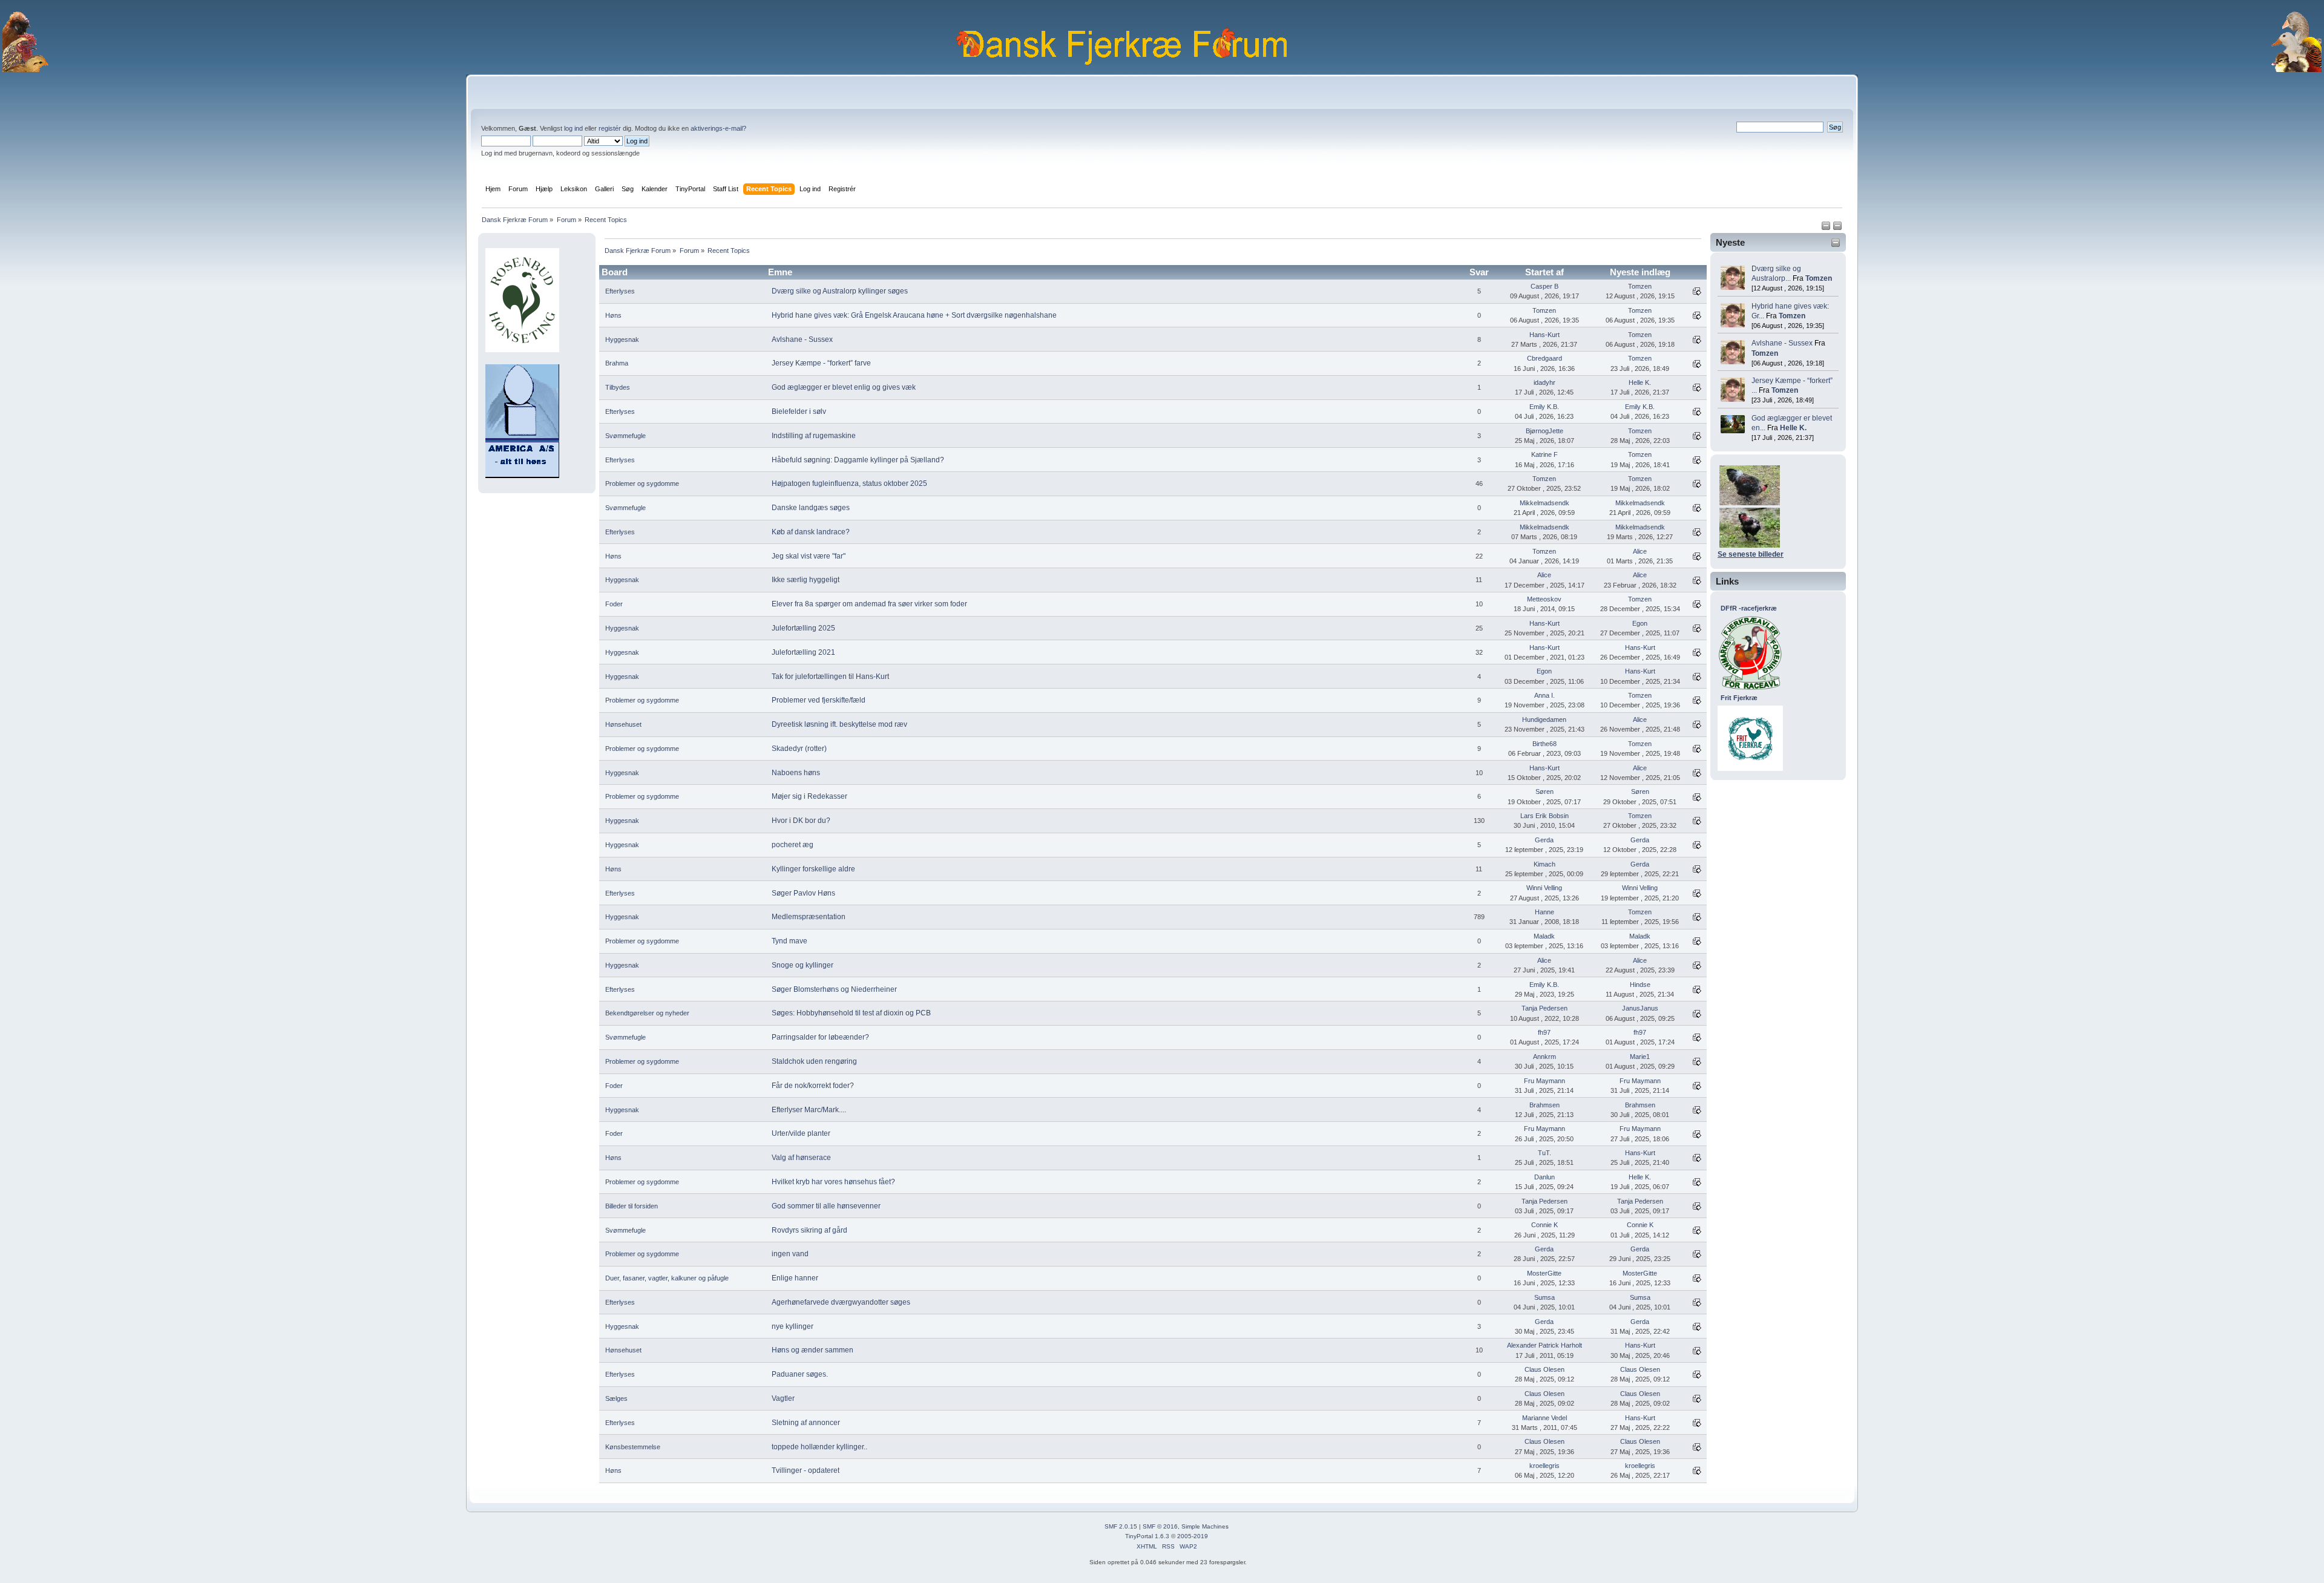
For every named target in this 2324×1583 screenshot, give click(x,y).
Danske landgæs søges (811, 508)
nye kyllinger (793, 1326)
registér (610, 128)
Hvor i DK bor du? (801, 821)
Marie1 (1640, 1057)
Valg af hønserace (801, 1158)
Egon (1640, 623)
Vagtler (783, 1398)
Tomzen (1819, 278)
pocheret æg (793, 845)
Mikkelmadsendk (1544, 503)
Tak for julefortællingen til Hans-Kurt (830, 677)
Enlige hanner (795, 1278)
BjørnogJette (1544, 431)
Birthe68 (1544, 744)
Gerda (1544, 840)
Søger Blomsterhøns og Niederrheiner (834, 989)
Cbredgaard (1544, 358)
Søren (1544, 792)
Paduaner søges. (800, 1374)
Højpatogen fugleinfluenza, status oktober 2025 (849, 483)
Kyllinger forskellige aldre (813, 869)
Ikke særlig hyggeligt (806, 580)
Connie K (1544, 1225)
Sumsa (1544, 1297)
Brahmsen (1544, 1105)
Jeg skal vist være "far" (809, 556)
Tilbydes (618, 387)
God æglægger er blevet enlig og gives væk (844, 387)
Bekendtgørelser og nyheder (647, 1013)
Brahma (617, 363)
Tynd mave (789, 941)
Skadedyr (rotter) (799, 749)
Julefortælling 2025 (803, 628)
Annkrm (1544, 1057)
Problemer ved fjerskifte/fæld (819, 700)
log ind (573, 128)
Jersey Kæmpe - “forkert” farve (821, 363)
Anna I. (1544, 695)
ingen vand (790, 1254)
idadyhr (1544, 382)
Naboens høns (796, 773)
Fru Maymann (1544, 1081)
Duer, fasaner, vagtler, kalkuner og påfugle (667, 1278)
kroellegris (1544, 1466)
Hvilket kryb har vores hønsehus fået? (833, 1182)
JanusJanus (1640, 1008)
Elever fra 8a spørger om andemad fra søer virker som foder (869, 604)
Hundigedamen (1544, 719)
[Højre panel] (1837, 228)
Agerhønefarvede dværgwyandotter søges (841, 1302)
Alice (1640, 551)
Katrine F (1544, 454)
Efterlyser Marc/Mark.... (809, 1110)
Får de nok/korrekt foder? (813, 1086)
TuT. (1544, 1153)
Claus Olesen (1544, 1369)
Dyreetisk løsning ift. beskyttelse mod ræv (839, 724)
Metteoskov (1544, 599)
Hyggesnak (622, 339)
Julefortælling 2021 (803, 652)
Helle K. (1793, 428)
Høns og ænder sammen (812, 1350)
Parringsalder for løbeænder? (820, 1037)
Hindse (1640, 985)
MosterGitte (1544, 1273)
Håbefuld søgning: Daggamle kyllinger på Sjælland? (858, 460)
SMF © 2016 (1160, 1526)
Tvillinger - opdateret (806, 1470)
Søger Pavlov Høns (803, 893)
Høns (613, 315)
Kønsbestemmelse (633, 1447)
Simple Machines (1205, 1526)
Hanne (1544, 912)
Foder (614, 604)
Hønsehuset (623, 724)
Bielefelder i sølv (799, 411)
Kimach (1544, 864)
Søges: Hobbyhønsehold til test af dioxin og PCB (851, 1013)
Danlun (1544, 1177)
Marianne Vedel (1544, 1418)
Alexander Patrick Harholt (1544, 1345)
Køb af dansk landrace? (811, 532)
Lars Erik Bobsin (1544, 816)
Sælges (616, 1398)
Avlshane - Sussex (1782, 343)
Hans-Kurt (1544, 335)
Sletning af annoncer (806, 1423)
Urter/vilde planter (801, 1133)
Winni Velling (1544, 888)
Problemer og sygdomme (642, 483)
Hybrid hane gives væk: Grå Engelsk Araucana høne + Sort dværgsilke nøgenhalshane (914, 315)
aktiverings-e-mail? (718, 128)
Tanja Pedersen (1544, 1008)
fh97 (1544, 1032)
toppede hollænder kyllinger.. (819, 1447)
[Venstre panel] (1827, 228)
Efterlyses (620, 291)
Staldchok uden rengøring (814, 1061)
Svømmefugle (625, 436)
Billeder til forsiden (632, 1206)
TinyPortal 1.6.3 (1147, 1536)
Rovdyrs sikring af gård (809, 1230)
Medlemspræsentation (809, 917)
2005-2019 (1193, 1536)
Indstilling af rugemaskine (814, 436)
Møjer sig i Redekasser (809, 796)
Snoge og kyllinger (803, 965)
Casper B (1544, 286)
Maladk (1544, 936)
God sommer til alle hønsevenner (826, 1206)
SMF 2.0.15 (1121, 1526)
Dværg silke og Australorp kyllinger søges (840, 291)
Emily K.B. (1544, 407)
